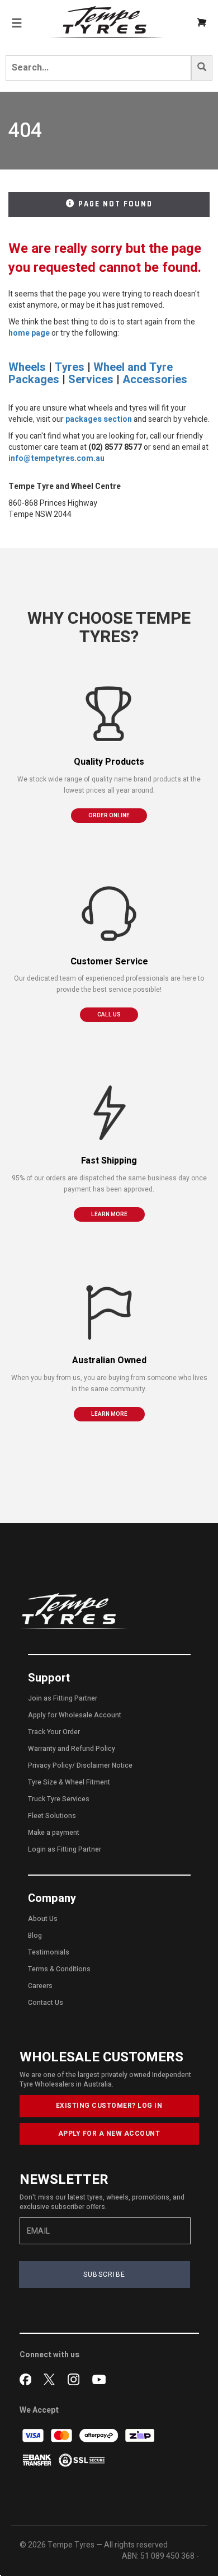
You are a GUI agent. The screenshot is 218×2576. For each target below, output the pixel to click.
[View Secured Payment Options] (82, 2459)
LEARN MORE (109, 1214)
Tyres (70, 367)
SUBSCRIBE (105, 2274)
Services (91, 380)
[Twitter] (52, 2379)
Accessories (155, 380)
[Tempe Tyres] (107, 22)
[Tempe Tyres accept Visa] (34, 2435)
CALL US (109, 1015)
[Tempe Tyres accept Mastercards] (62, 2435)
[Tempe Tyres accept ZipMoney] (140, 2435)
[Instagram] (76, 2379)
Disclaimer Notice (105, 1765)
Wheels (27, 367)
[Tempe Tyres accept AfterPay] (99, 2435)
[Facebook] (28, 2379)
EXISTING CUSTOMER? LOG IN (109, 2106)
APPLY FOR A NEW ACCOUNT (109, 2134)
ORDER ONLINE (109, 816)
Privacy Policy (50, 1765)
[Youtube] (99, 2379)
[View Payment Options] (38, 2459)
